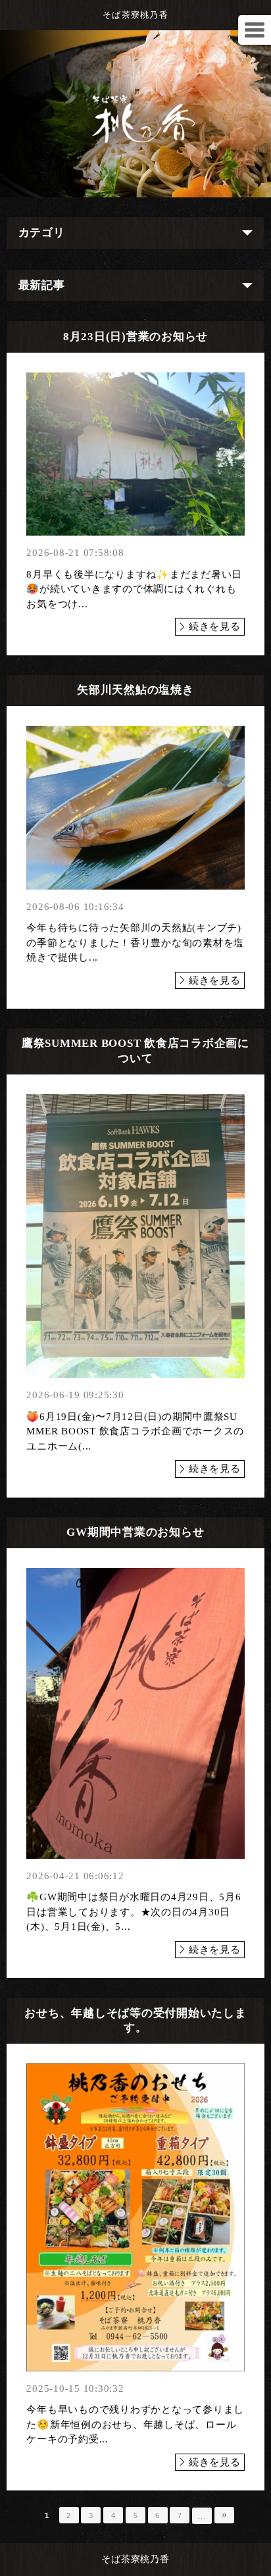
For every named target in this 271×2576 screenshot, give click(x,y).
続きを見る (215, 626)
